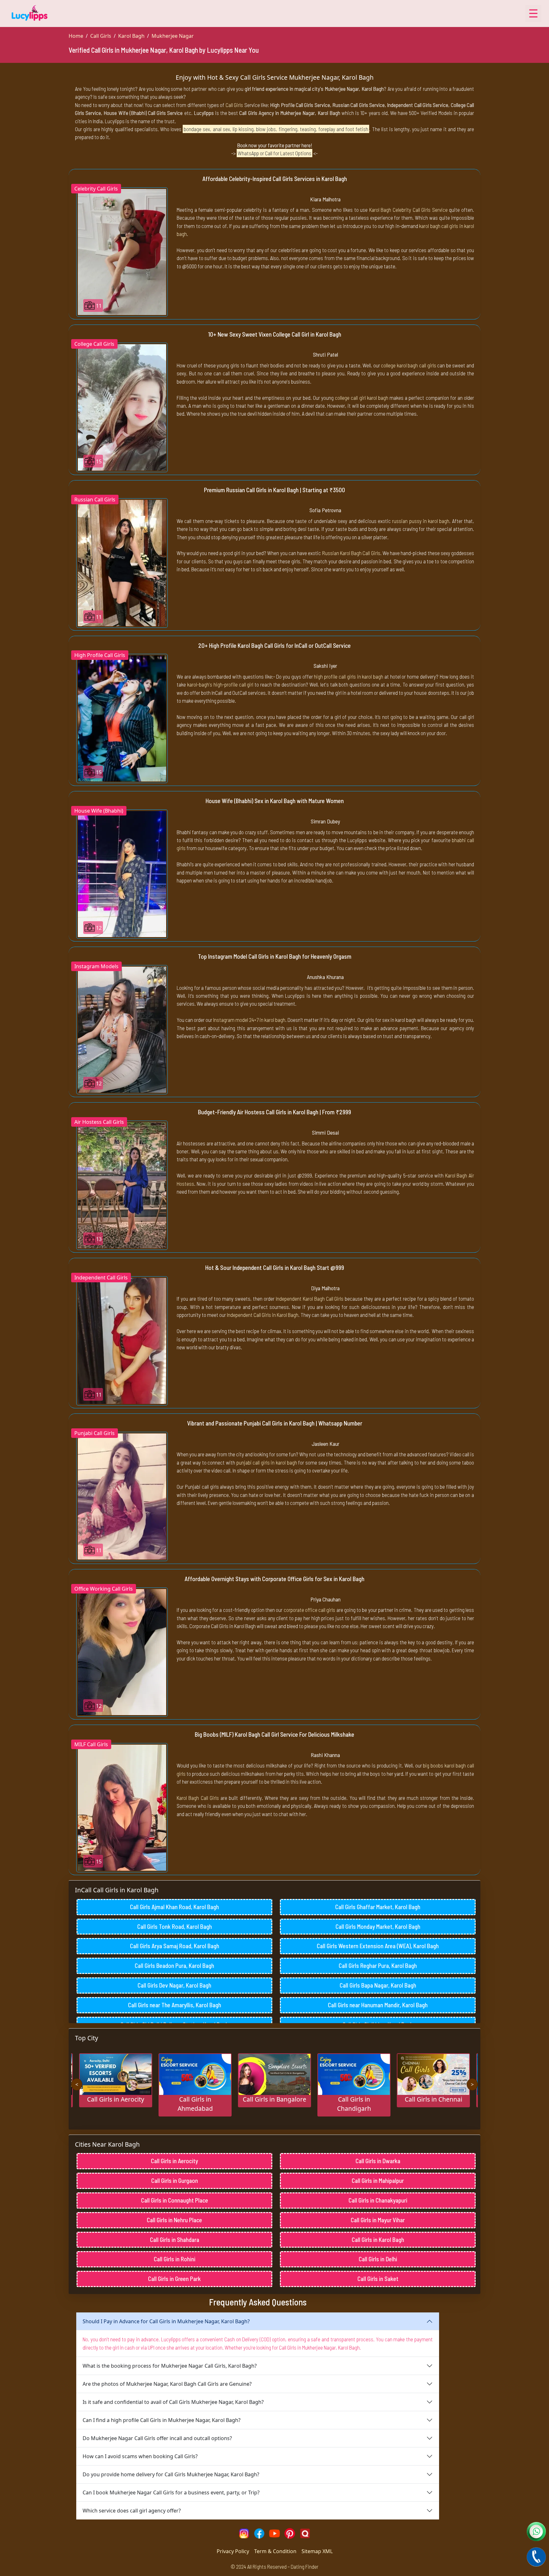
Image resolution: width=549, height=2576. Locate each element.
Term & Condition (275, 2551)
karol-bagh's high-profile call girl (220, 684)
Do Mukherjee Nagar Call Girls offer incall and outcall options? (157, 2438)
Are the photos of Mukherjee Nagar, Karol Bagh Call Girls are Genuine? (167, 2384)
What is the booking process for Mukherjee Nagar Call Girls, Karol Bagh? (170, 2366)
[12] (122, 874)
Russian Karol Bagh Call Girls (351, 553)
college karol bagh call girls (408, 365)
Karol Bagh (131, 36)
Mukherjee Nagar (173, 36)
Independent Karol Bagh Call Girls (310, 1298)
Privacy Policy (233, 2551)
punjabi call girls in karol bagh (267, 1462)
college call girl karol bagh (362, 398)
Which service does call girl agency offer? (132, 2511)
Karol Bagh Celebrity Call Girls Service (408, 210)
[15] (122, 407)
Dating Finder (305, 2566)
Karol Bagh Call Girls (198, 1798)
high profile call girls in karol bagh (349, 676)
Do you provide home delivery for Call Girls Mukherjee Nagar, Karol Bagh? (171, 2474)
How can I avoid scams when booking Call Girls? (140, 2456)
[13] (122, 1185)
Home (76, 36)
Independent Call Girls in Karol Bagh (263, 1315)
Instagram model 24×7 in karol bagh (249, 1020)
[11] (122, 251)
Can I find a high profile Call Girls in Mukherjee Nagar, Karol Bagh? (162, 2420)
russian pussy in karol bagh (421, 521)
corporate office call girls (310, 1610)
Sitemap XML (317, 2551)
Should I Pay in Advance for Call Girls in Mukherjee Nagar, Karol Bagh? (166, 2321)
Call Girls (101, 36)
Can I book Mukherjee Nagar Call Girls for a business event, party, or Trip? (171, 2492)
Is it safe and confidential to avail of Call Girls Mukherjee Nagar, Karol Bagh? (173, 2402)
